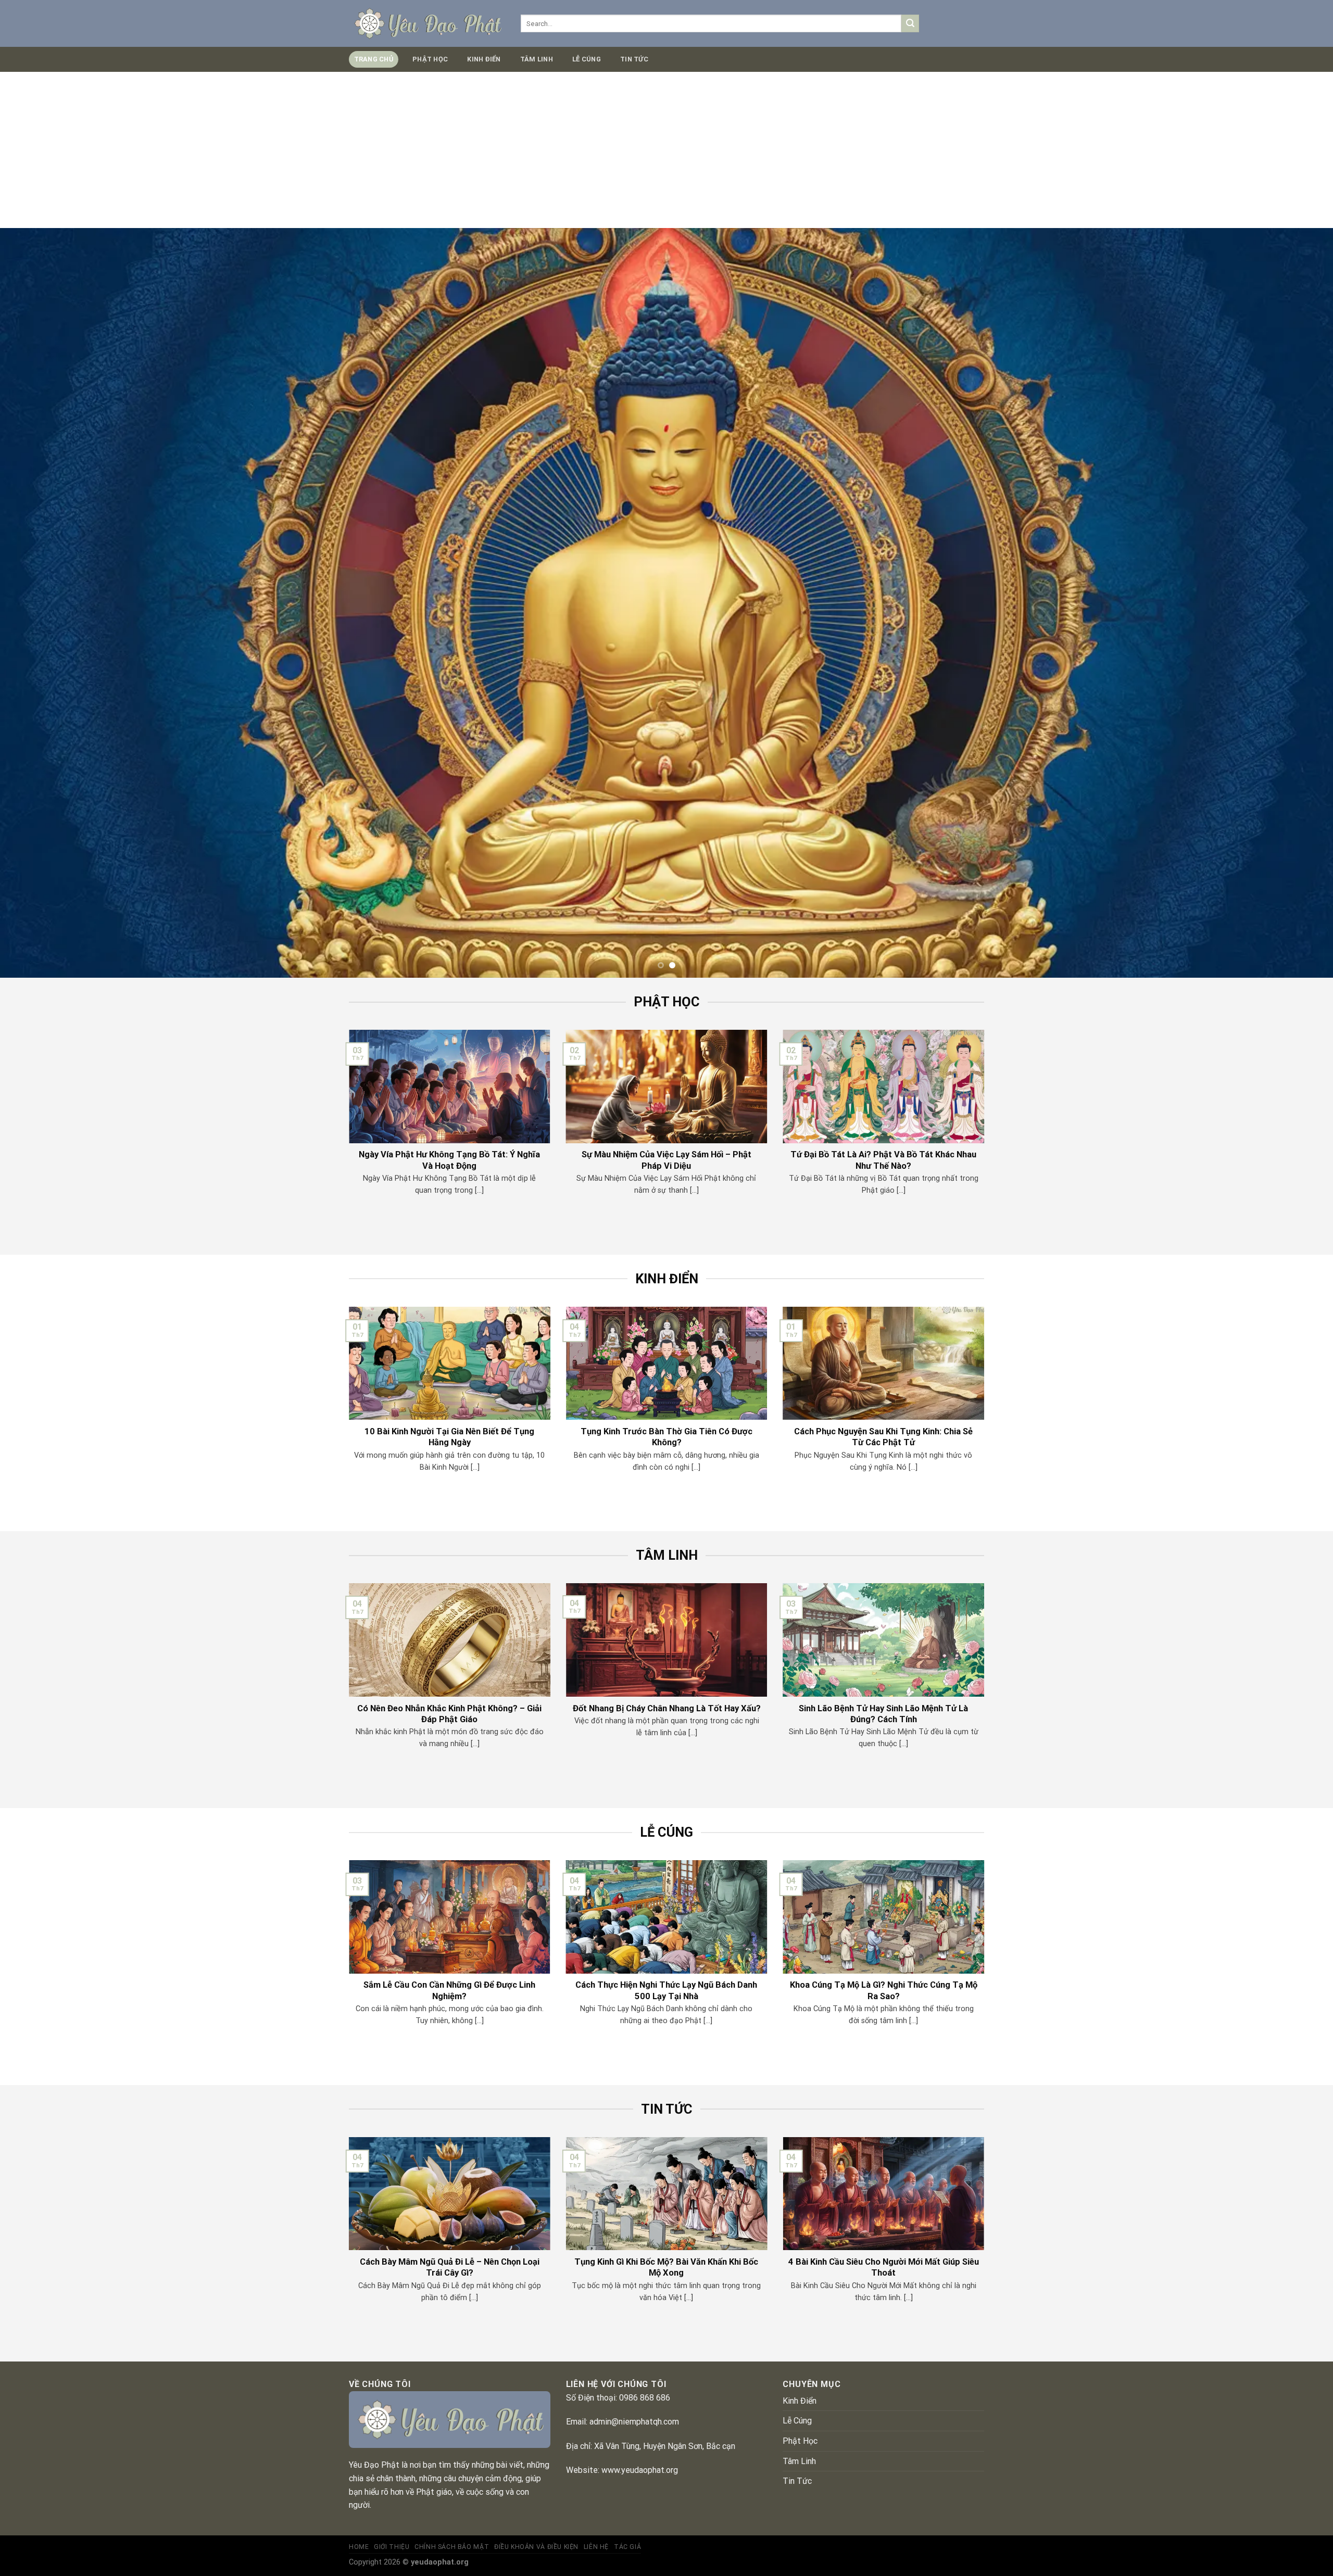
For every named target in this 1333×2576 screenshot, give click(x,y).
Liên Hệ (596, 2547)
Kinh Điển (484, 59)
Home (359, 2547)
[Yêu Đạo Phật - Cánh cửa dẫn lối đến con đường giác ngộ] (427, 23)
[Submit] (910, 23)
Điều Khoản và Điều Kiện (536, 2547)
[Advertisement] (666, 150)
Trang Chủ (374, 59)
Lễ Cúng (587, 59)
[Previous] (40, 603)
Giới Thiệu (392, 2547)
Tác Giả (627, 2547)
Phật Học (430, 59)
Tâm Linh (537, 59)
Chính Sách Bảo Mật (452, 2547)
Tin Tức (634, 59)
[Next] (1293, 603)
